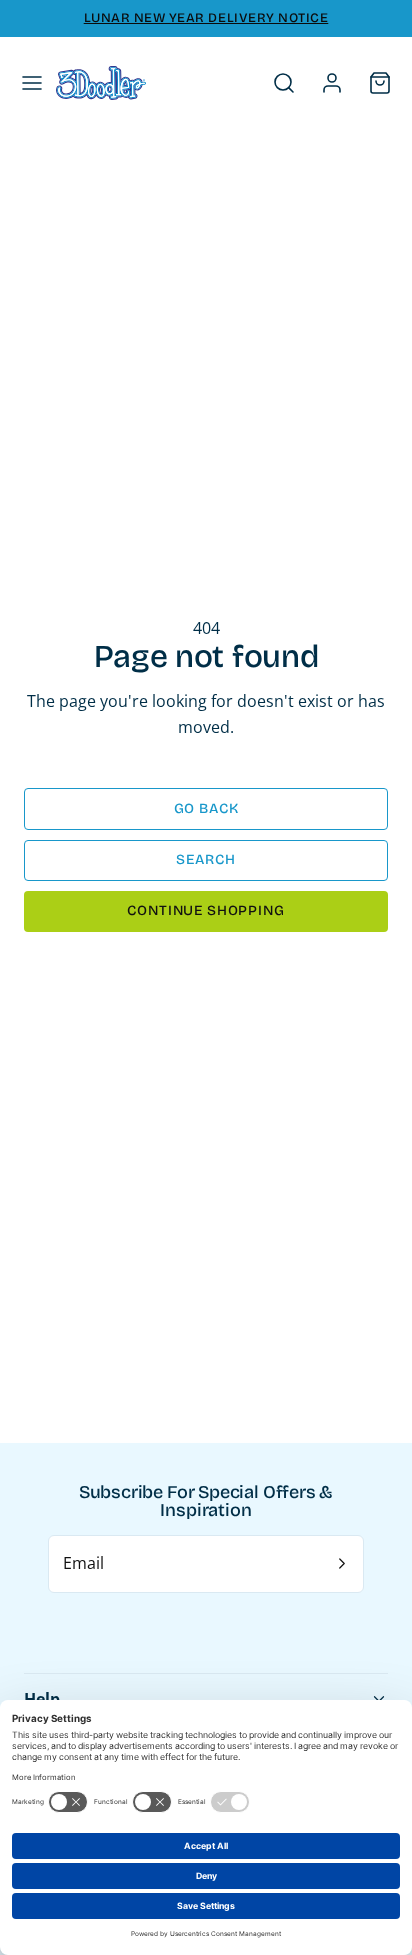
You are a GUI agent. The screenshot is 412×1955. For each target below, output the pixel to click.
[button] (32, 83)
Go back (206, 808)
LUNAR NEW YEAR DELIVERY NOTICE (206, 18)
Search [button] (205, 859)
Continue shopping (205, 910)
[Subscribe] (342, 1564)
